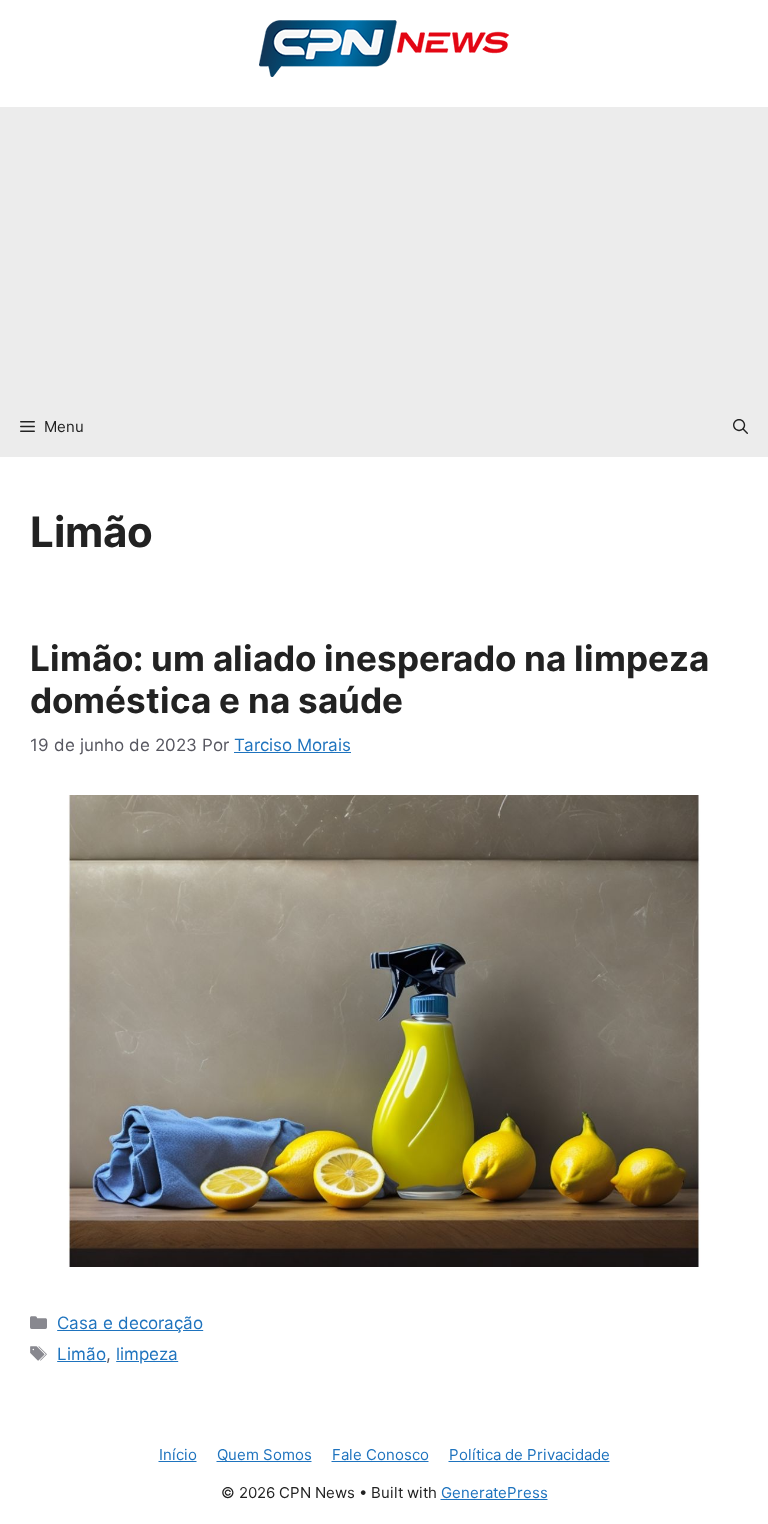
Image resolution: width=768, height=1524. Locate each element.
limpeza (147, 1354)
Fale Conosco (380, 1454)
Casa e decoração (130, 1323)
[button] (740, 427)
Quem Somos (264, 1454)
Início (178, 1454)
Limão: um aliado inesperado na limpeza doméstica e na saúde (369, 679)
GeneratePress (494, 1492)
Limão (81, 1354)
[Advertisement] (384, 247)
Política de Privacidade (529, 1454)
